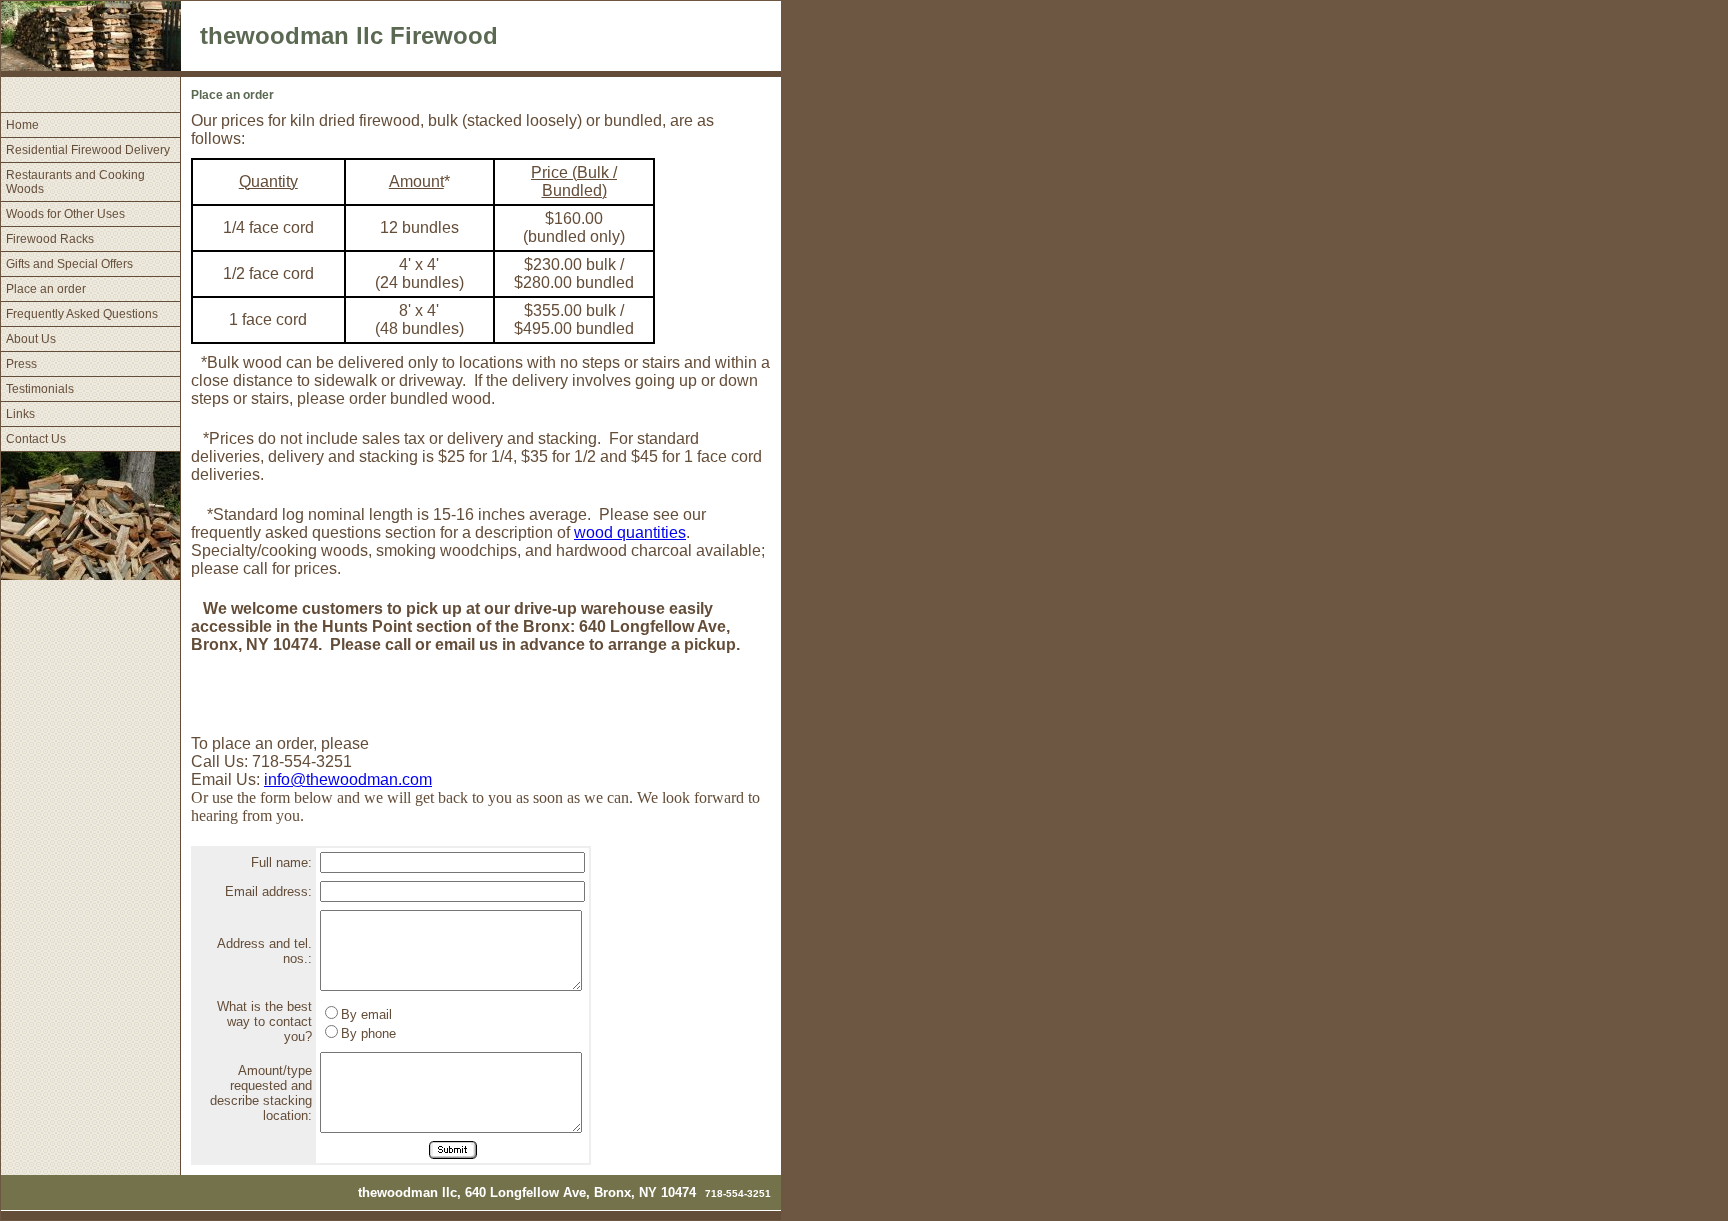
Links (20, 414)
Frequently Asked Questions (82, 314)
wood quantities (630, 532)
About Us (31, 339)
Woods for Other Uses (65, 214)
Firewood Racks (50, 239)
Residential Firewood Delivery (88, 150)
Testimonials (40, 389)
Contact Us (36, 439)
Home (22, 125)
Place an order (46, 289)
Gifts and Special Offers (69, 264)
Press (21, 364)
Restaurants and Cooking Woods (75, 182)
